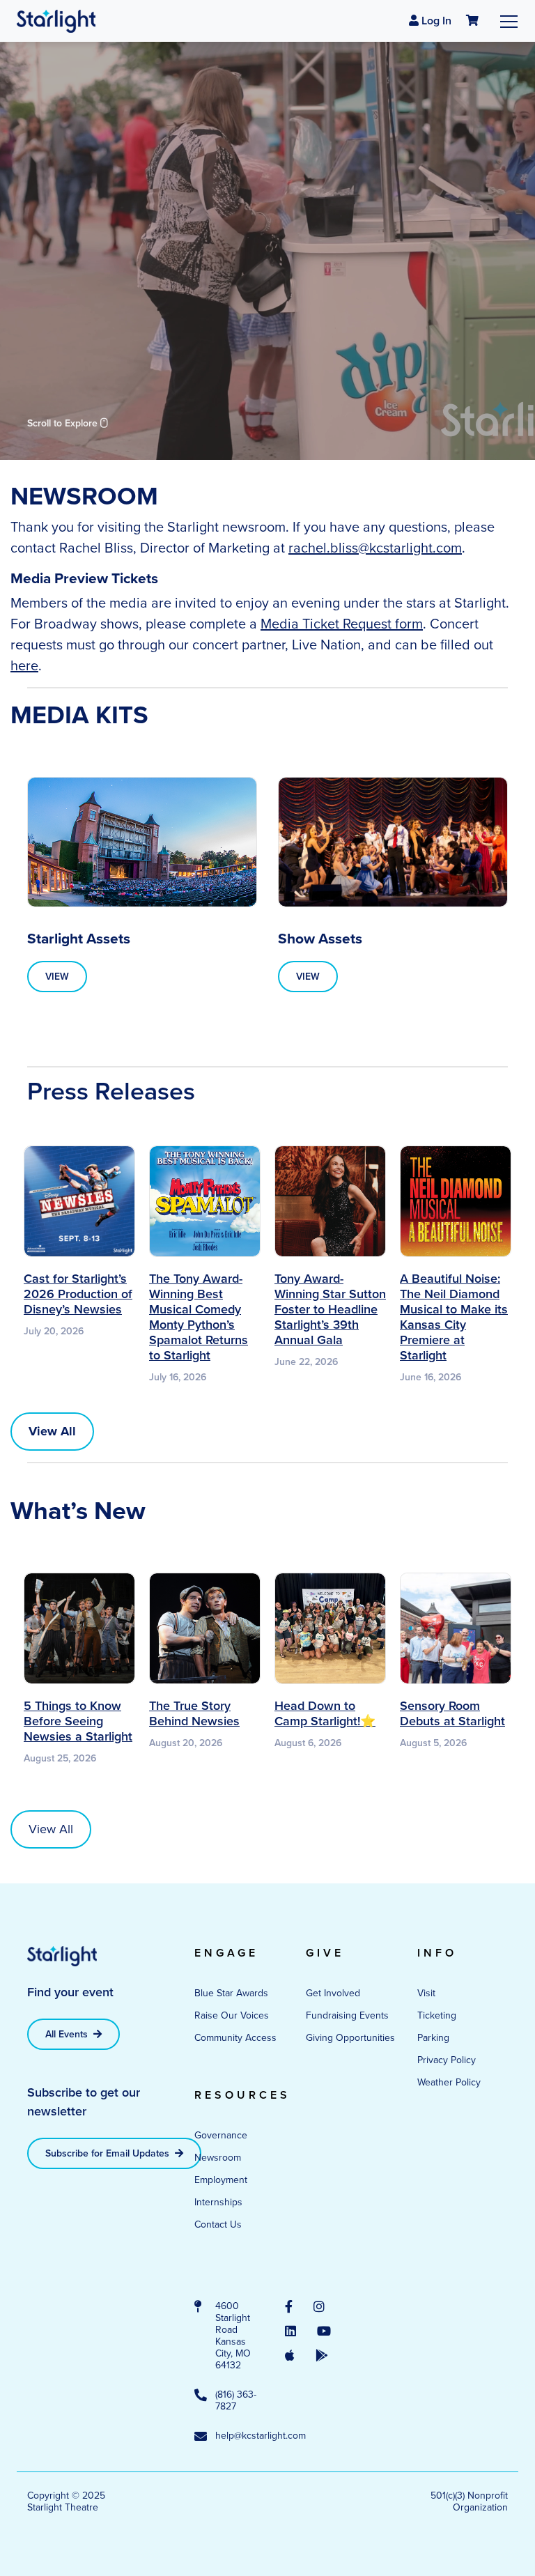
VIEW (57, 977)
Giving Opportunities (350, 2038)
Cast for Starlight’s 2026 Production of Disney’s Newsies (78, 1294)
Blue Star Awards (231, 1993)
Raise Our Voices (232, 2015)
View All (51, 1829)
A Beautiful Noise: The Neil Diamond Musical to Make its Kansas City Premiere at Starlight (454, 1317)
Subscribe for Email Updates (109, 2153)
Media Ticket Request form (342, 624)
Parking (433, 2038)
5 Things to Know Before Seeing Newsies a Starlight (78, 1721)
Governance (221, 2135)
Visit (426, 1993)
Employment (221, 2180)
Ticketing (437, 2015)
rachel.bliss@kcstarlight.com (375, 548)
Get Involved (333, 1993)
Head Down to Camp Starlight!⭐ (325, 1713)
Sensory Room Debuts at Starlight (452, 1713)
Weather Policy (449, 2082)
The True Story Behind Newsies (194, 1713)
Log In (435, 21)
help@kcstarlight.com (236, 2436)
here (24, 665)
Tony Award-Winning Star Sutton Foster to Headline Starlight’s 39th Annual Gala (330, 1309)
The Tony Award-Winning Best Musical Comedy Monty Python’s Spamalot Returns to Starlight (199, 1317)
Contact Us (218, 2224)
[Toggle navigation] (509, 21)
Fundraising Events (347, 2015)
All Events (68, 2034)
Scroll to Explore (64, 423)
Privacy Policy (447, 2060)
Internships (218, 2202)
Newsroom (218, 2158)
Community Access (235, 2038)
